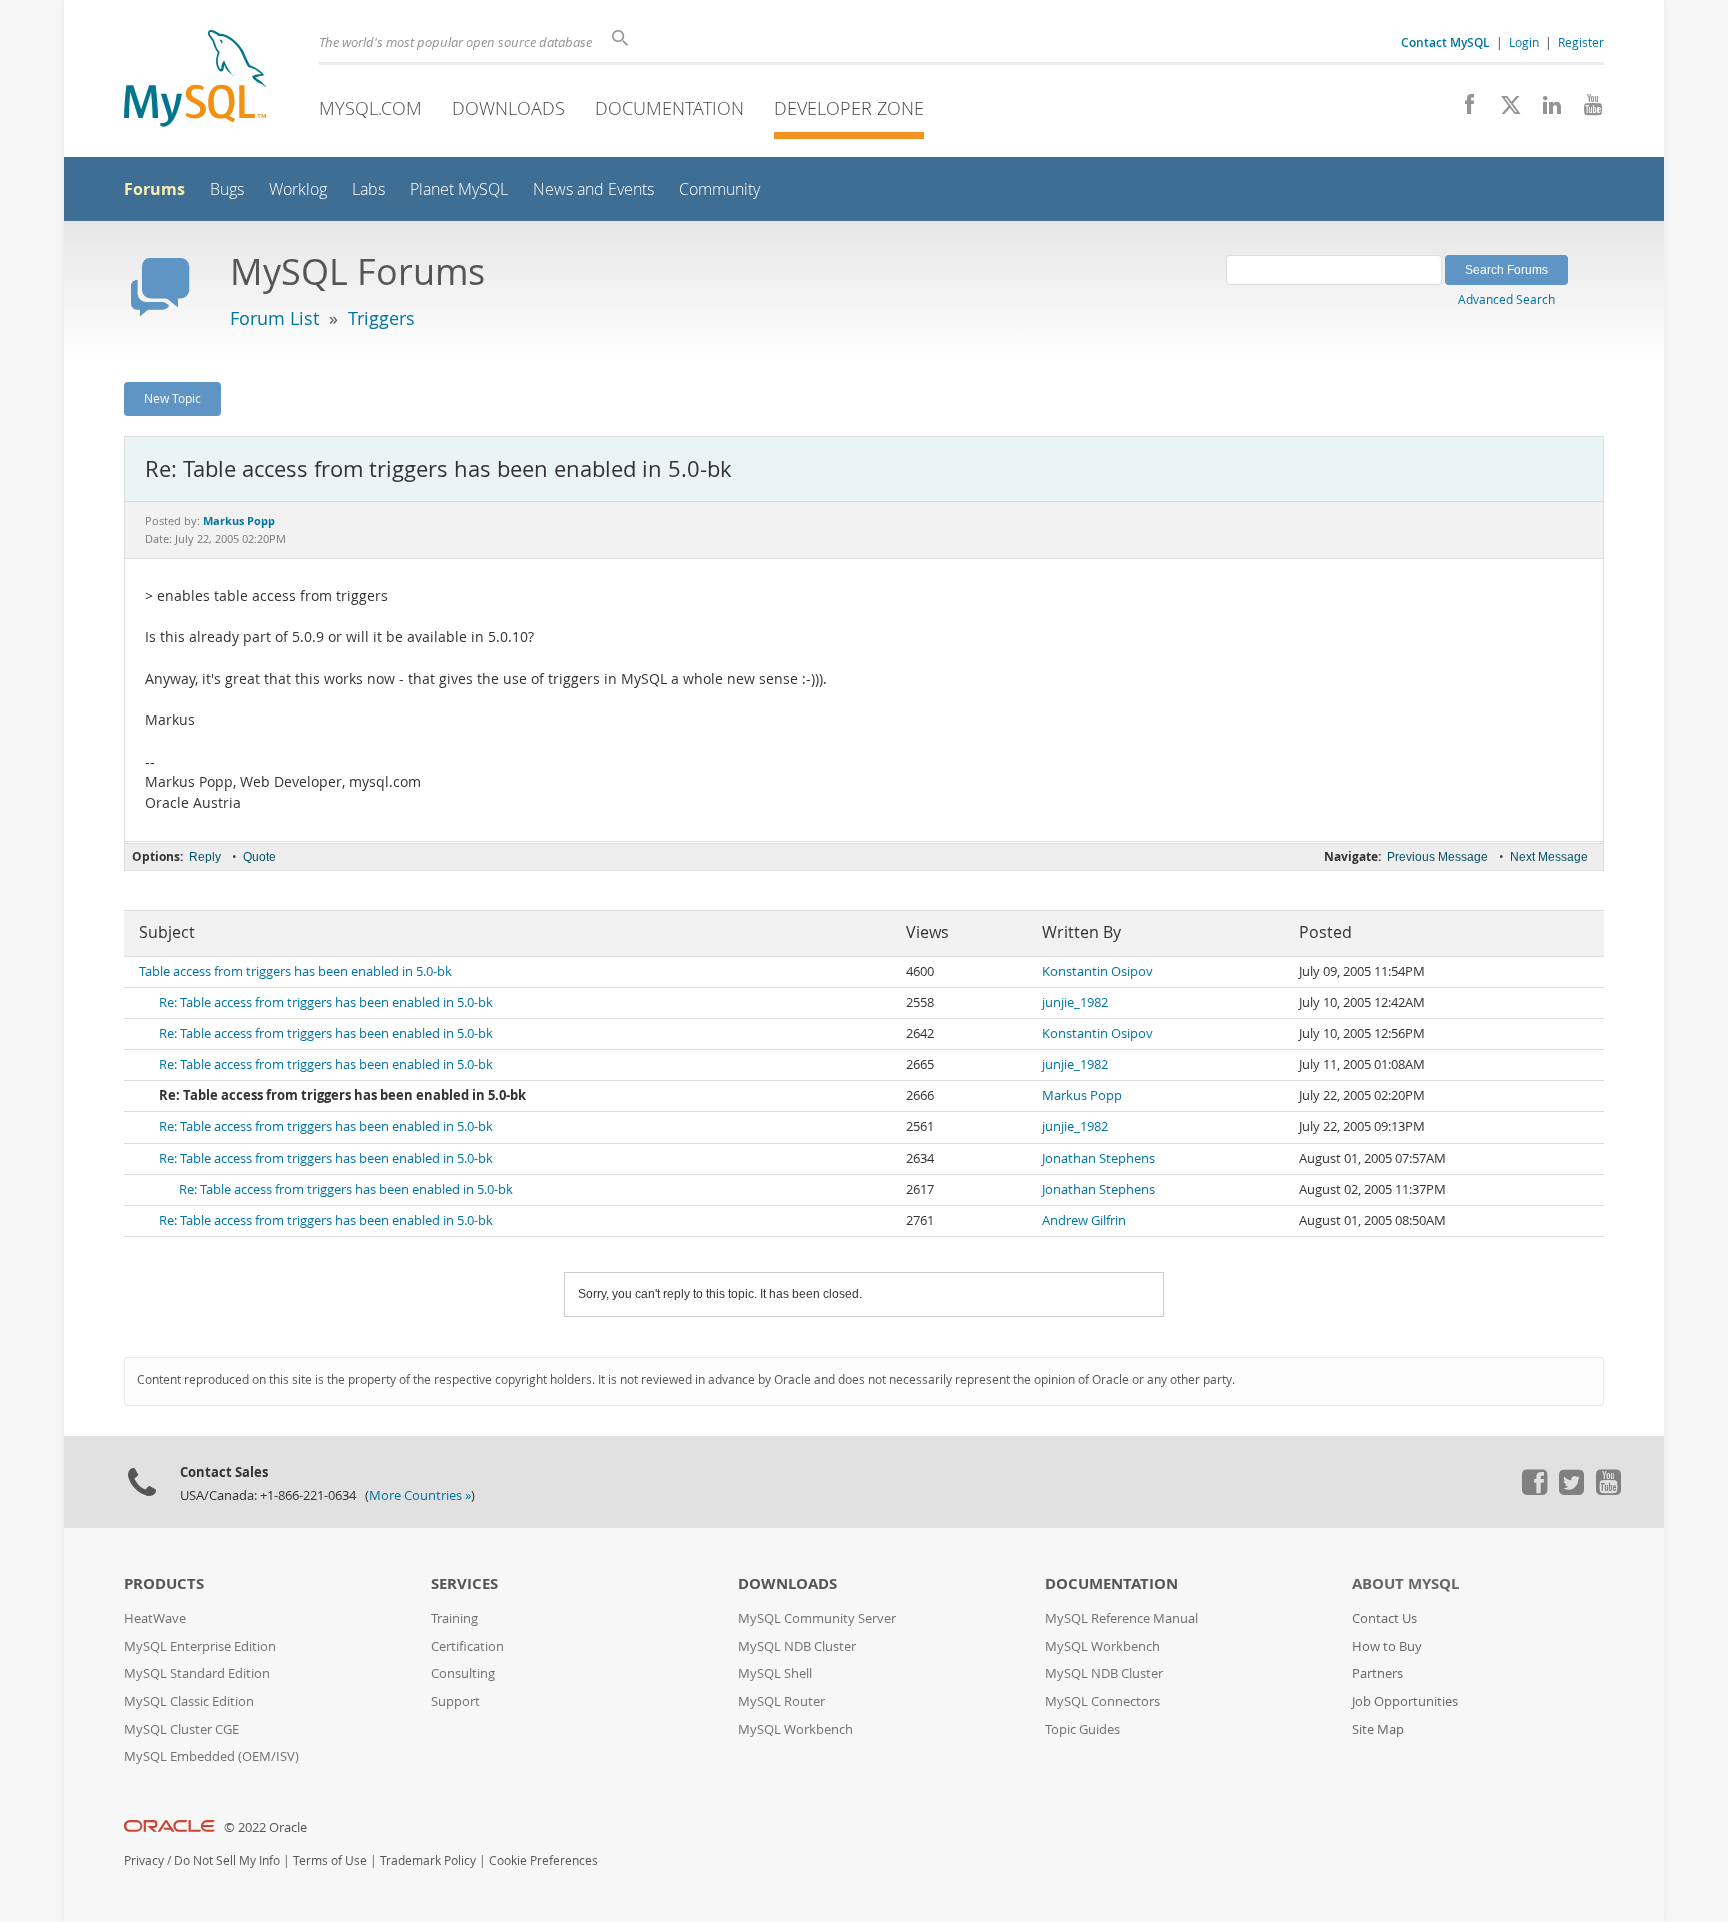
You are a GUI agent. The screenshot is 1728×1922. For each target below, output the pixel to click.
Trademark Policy (428, 1860)
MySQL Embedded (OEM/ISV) (211, 1756)
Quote (259, 857)
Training (454, 1618)
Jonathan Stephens (1098, 1158)
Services (464, 1583)
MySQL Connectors (1102, 1701)
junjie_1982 (1075, 1002)
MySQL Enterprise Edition (200, 1646)
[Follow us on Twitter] (1571, 1490)
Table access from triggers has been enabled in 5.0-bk (295, 971)
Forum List (274, 318)
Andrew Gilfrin (1084, 1220)
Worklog (298, 189)
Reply (205, 857)
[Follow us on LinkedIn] (1544, 110)
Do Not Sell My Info (227, 1860)
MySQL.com (370, 108)
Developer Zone (849, 108)
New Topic (172, 398)
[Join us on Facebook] (1462, 110)
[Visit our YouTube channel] (1585, 110)
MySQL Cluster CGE (181, 1729)
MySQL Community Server (817, 1618)
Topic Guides (1082, 1729)
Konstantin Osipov (1097, 971)
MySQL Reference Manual (1121, 1618)
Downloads (508, 108)
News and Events (593, 189)
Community (719, 189)
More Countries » (420, 1495)
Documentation (669, 108)
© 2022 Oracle (265, 1827)
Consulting (463, 1673)
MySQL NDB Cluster (797, 1646)
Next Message (1549, 857)
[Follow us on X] (1503, 110)
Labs (368, 189)
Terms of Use (330, 1860)
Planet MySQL (459, 189)
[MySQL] (195, 80)
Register (1581, 42)
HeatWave (155, 1618)
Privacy (144, 1860)
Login (1524, 42)
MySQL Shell (775, 1673)
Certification (467, 1646)
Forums (154, 189)
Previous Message (1437, 857)
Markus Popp (1082, 1095)
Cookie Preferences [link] (543, 1860)
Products (164, 1583)
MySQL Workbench (795, 1729)
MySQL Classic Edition (189, 1701)
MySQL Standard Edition (197, 1673)
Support (455, 1701)
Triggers (381, 318)
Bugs (227, 189)
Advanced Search (1506, 299)
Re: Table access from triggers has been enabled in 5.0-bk (326, 1002)
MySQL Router (781, 1701)
